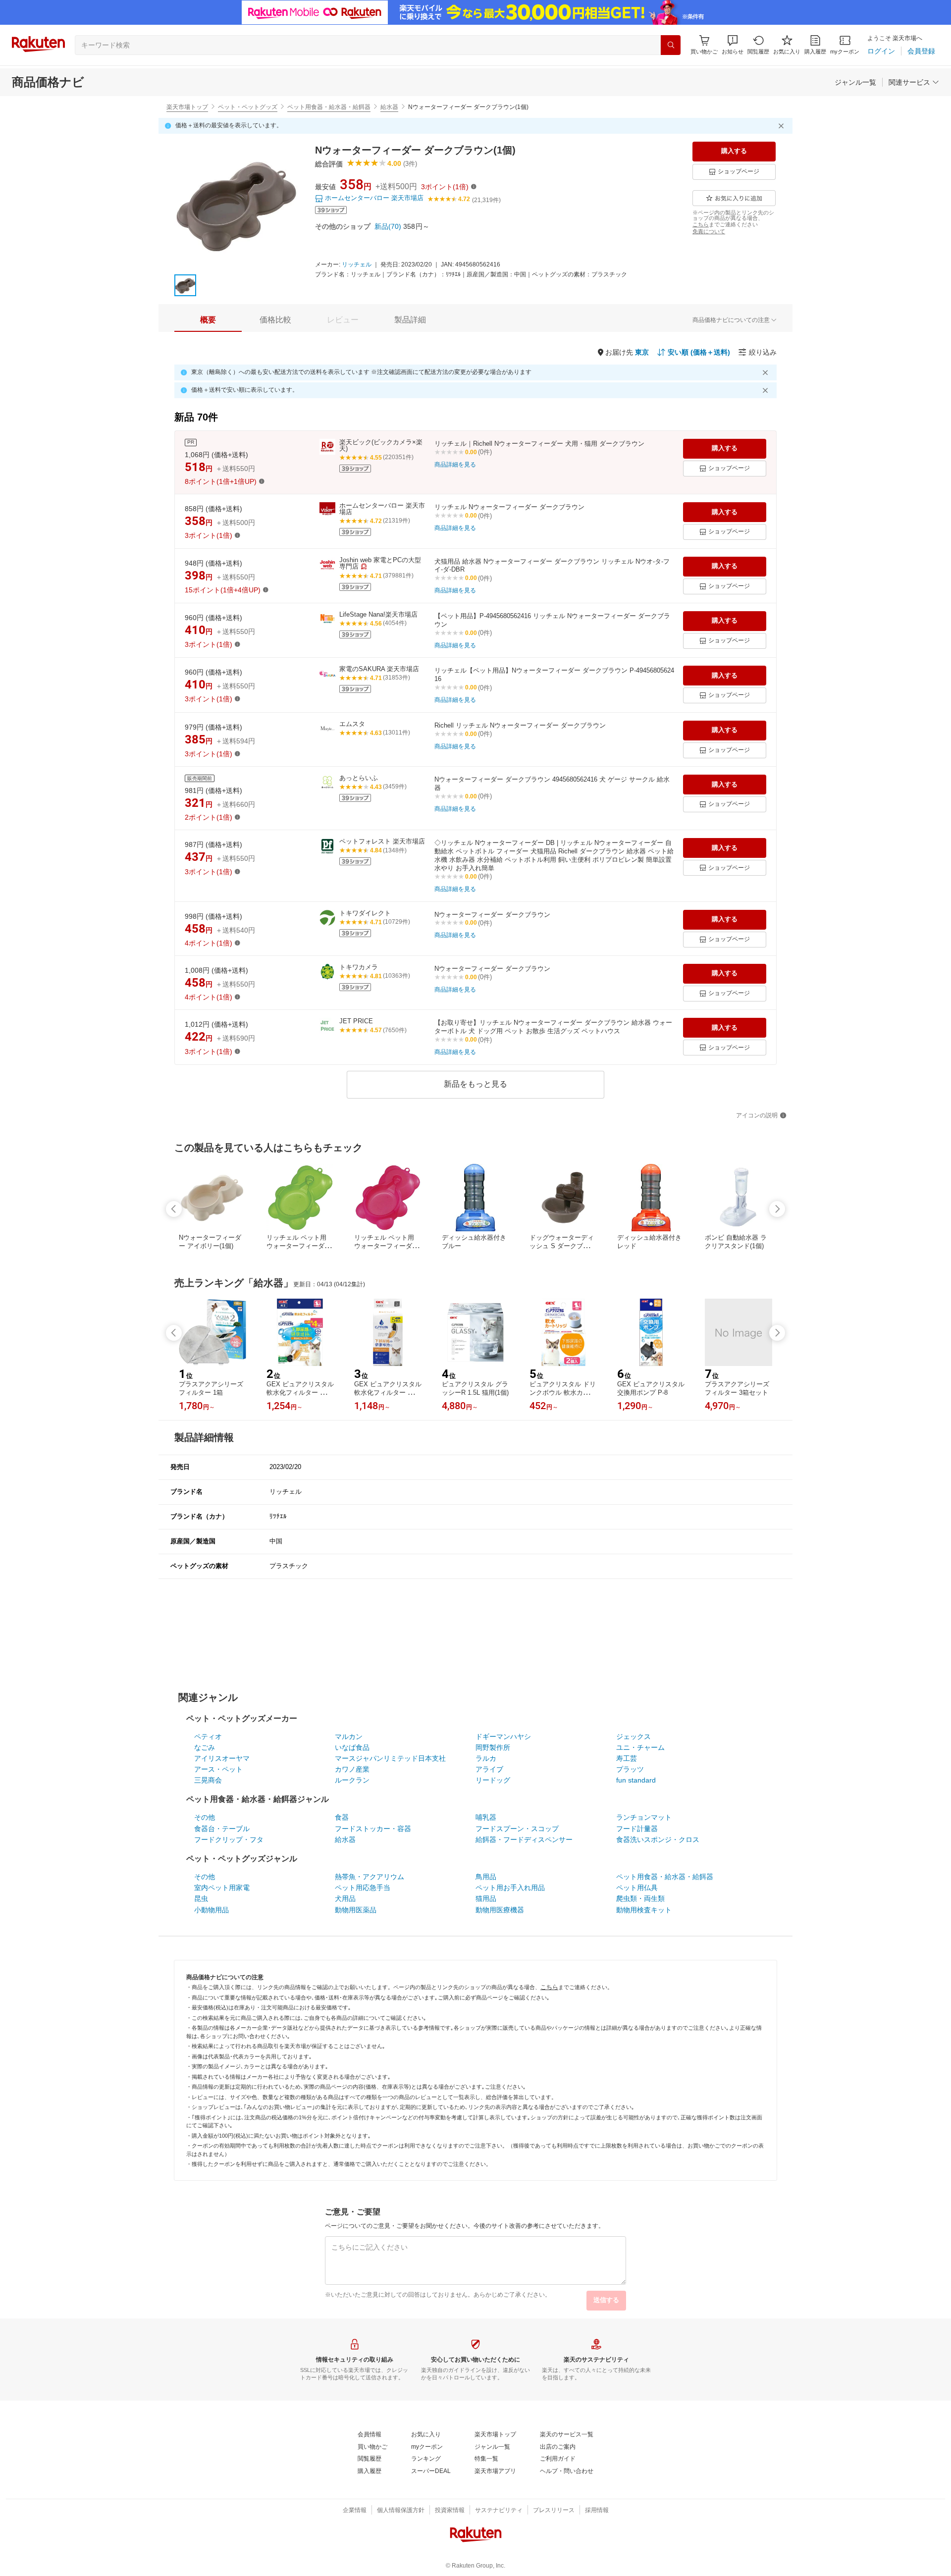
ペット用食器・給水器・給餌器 (329, 107)
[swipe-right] (777, 1209)
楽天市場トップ (187, 107)
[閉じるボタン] (783, 126)
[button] (733, 45)
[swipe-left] (174, 1209)
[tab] (208, 320)
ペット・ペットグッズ (248, 107)
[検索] (671, 45)
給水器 (389, 107)
